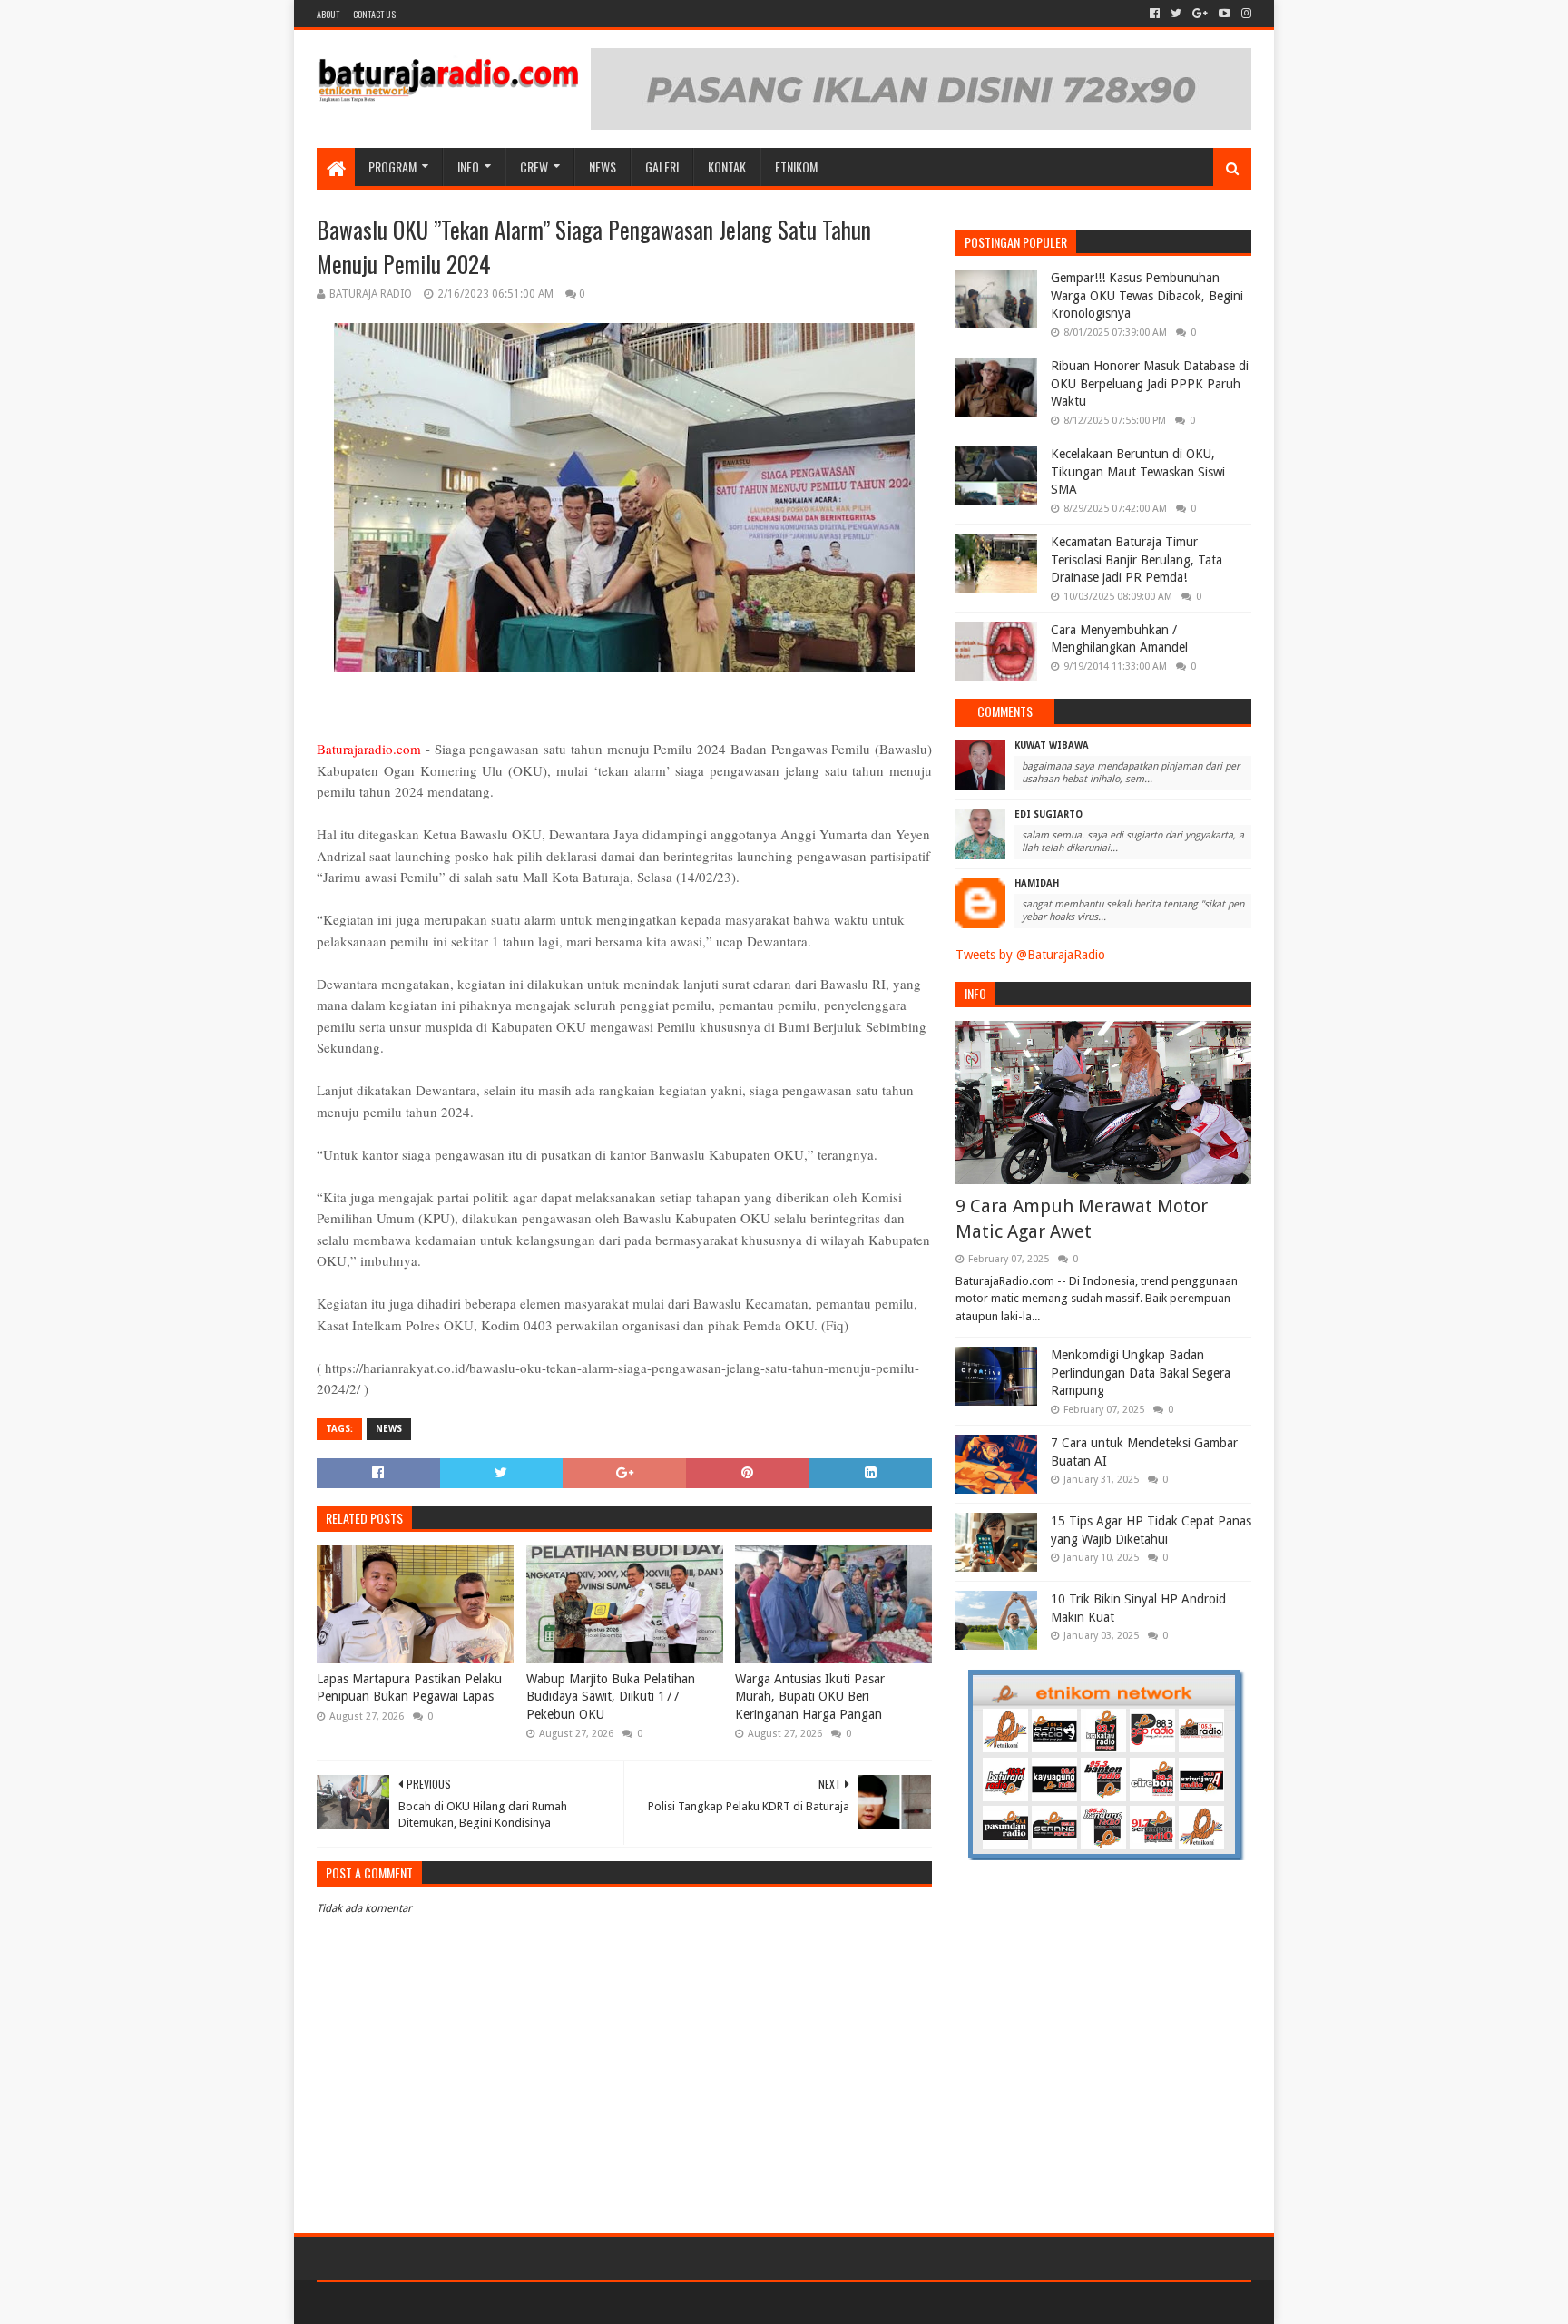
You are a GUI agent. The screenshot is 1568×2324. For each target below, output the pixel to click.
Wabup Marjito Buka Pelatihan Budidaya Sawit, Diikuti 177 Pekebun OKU (611, 1696)
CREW (534, 167)
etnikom (796, 167)
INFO (468, 167)
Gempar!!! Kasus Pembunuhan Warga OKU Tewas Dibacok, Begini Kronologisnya (1147, 295)
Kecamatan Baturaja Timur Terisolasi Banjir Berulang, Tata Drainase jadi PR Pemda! (1137, 559)
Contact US (374, 14)
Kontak (727, 167)
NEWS (603, 167)
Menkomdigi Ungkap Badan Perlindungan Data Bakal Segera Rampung (1141, 1373)
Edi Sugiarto (1049, 814)
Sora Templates (417, 2303)
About (328, 14)
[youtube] (1225, 14)
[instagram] (1245, 14)
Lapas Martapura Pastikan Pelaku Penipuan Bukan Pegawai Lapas (409, 1688)
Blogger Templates (522, 2303)
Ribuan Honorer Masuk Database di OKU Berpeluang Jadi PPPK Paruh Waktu (1150, 383)
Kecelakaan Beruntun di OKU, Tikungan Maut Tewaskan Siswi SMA (1138, 471)
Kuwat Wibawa (1052, 745)
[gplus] (1200, 14)
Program (392, 167)
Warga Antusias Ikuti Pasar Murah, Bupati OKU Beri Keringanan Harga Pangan (810, 1696)
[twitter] (1176, 14)
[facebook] (1155, 14)
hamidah (1037, 883)
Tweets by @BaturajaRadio (1030, 955)
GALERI (662, 167)
